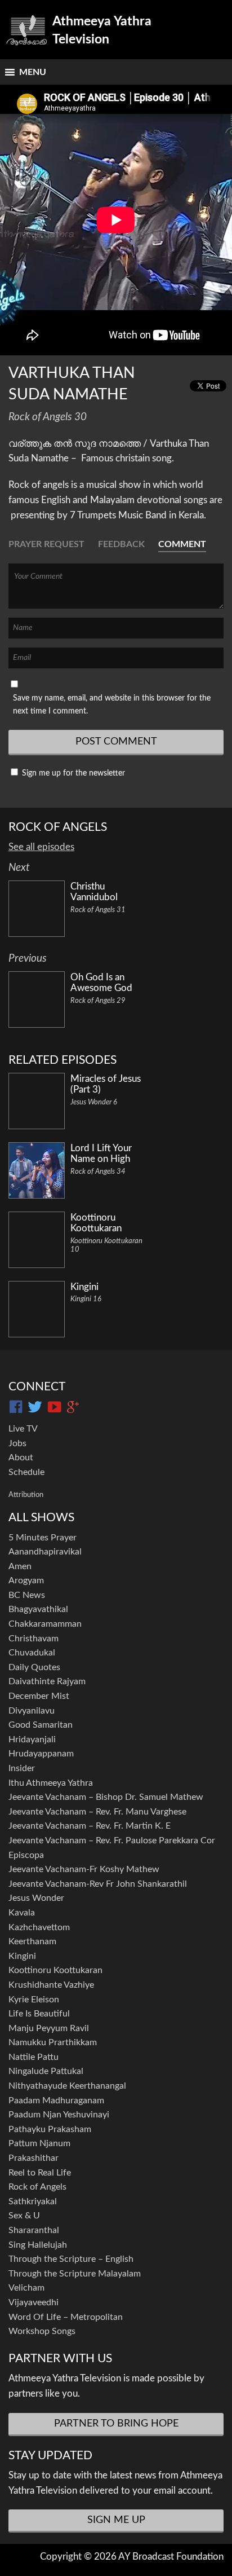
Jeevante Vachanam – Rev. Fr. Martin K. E (90, 1826)
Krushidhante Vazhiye (51, 1985)
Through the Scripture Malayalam (75, 2274)
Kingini (22, 1956)
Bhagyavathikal (38, 1609)
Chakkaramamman (45, 1624)
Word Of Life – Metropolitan (66, 2317)
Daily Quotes (34, 1667)
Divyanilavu (32, 1711)
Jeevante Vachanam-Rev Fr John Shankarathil (98, 1884)
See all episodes (41, 847)
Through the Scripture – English (71, 2259)
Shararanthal (34, 2230)
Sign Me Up (116, 2520)
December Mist (39, 1696)
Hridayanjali (32, 1740)
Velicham (26, 2288)
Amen (20, 1566)
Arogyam (26, 1580)
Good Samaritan (41, 1725)
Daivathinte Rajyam (47, 1681)
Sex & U (24, 2216)
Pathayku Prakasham (50, 2129)
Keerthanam (32, 1941)
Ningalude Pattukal (46, 2071)
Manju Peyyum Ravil (49, 2028)
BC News (27, 1595)
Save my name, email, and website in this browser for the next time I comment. (112, 704)
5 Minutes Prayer (43, 1538)
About (21, 1457)
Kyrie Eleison (34, 2000)
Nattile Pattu (34, 2057)
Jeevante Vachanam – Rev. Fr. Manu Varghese (97, 1812)
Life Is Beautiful (39, 2014)
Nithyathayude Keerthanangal (67, 2086)
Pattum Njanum (39, 2143)
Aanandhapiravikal (45, 1552)
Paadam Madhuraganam (56, 2101)
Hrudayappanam (41, 1754)
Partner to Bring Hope (116, 2424)
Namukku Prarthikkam (53, 2042)
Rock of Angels (37, 2187)
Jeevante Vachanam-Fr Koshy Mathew (84, 1869)
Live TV (23, 1429)
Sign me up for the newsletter (72, 773)
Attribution (26, 1495)
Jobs (17, 1443)
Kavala (22, 1913)
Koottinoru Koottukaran (55, 1970)
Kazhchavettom (39, 1927)
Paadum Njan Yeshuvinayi (59, 2115)
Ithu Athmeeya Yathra (51, 1783)
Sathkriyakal (33, 2201)
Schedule (26, 1472)
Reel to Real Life (40, 2173)
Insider (22, 1768)
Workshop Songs (42, 2331)
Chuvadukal (32, 1653)
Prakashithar (34, 2158)
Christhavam (34, 1639)
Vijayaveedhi (34, 2302)
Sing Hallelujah (38, 2245)
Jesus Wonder (36, 1898)
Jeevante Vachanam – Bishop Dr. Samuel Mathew (106, 1797)
